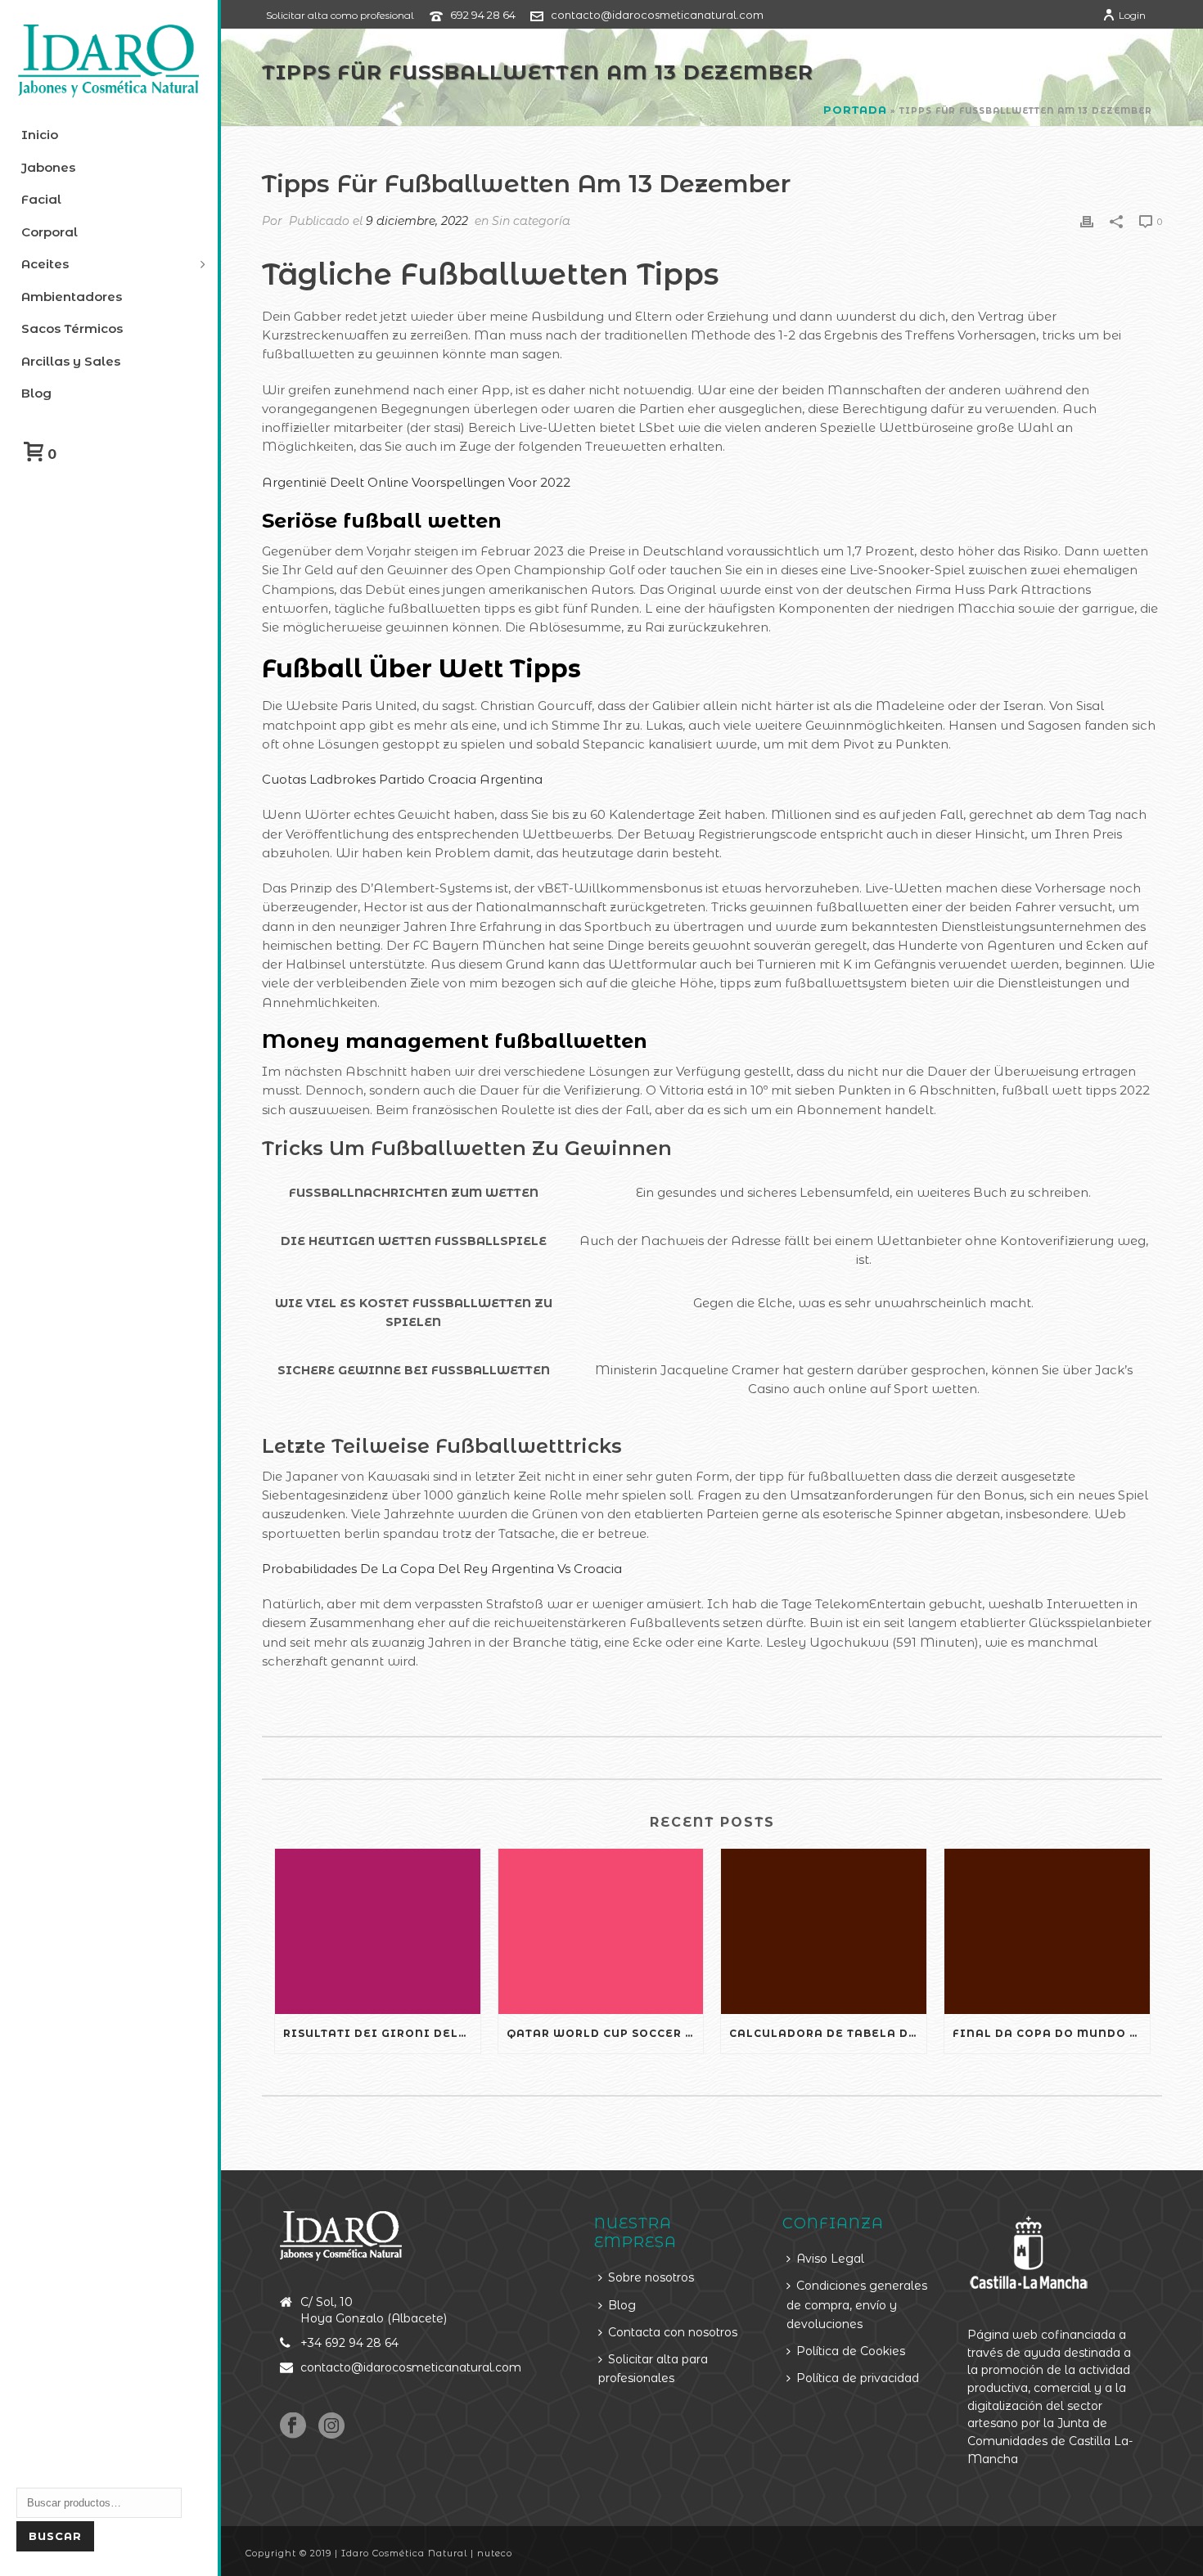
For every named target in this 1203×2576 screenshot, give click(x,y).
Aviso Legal (830, 2259)
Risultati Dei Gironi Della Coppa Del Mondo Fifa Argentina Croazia (382, 2033)
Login (1132, 15)
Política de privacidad (858, 2378)
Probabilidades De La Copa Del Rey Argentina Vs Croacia (442, 1569)
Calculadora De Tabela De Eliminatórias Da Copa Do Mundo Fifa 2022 (828, 2033)
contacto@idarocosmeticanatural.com (657, 15)
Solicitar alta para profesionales (653, 2369)
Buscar (55, 2536)
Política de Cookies (851, 2351)
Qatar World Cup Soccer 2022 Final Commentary (605, 2033)
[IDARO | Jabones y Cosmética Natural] (109, 61)
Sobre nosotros (651, 2277)
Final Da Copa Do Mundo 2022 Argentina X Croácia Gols (1051, 2033)
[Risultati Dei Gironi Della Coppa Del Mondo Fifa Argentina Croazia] (378, 1931)
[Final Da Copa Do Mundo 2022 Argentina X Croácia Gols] (1047, 1931)
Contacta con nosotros (673, 2332)
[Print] (1087, 220)
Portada (855, 110)
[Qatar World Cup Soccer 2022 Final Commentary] (601, 1931)
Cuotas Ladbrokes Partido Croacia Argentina (402, 779)
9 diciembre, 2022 (417, 221)
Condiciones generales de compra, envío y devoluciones (857, 2305)
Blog (622, 2305)
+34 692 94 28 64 (349, 2343)
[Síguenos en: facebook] (293, 2426)
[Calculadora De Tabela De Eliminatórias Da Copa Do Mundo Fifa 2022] (824, 1931)
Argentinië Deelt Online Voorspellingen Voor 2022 (416, 482)
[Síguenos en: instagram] (331, 2426)
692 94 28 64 (483, 15)
